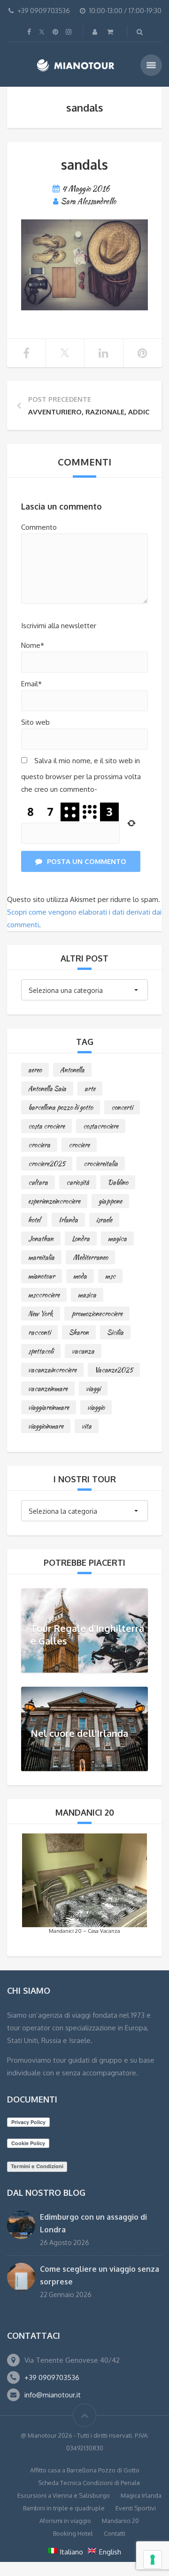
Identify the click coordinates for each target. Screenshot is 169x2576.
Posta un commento (87, 861)
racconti (39, 1332)
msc (110, 1276)
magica (117, 1239)
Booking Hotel (73, 2533)
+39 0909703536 (52, 2377)
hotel (34, 1220)
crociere (79, 1145)
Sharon (79, 1332)
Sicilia (115, 1332)
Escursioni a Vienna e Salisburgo (64, 2495)
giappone (110, 1201)
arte (90, 1089)
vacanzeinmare (48, 1389)
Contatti (115, 2533)
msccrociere (44, 1295)
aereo (35, 1070)
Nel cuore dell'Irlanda (79, 1733)
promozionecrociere (97, 1314)
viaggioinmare (46, 1426)
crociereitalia (101, 1164)
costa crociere (46, 1126)
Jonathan (41, 1239)
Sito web (35, 722)
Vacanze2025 (114, 1370)
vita (87, 1426)
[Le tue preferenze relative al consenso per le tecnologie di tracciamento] (153, 2560)
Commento (39, 527)
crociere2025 (47, 1164)
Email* (31, 684)
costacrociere (101, 1126)
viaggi (93, 1389)
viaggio (96, 1407)
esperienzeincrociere (54, 1201)
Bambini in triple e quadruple (64, 2508)
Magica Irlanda (141, 2495)
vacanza (83, 1351)
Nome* (33, 645)
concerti (122, 1107)
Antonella (72, 1070)
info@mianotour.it (53, 2395)
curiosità (78, 1182)
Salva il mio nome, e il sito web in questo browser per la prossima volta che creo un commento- (81, 775)
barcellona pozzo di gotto (61, 1107)
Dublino (118, 1182)
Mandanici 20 (120, 2521)
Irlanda (68, 1220)
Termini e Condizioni (37, 2166)
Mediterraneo (90, 1257)
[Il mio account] (96, 32)
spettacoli (41, 1351)
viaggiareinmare (49, 1407)
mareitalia (41, 1257)
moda (80, 1276)
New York (41, 1314)
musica (87, 1295)
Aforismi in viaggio (65, 2521)
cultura (38, 1182)
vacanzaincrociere (52, 1370)
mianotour (42, 1276)
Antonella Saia (47, 1089)
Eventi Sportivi (136, 2508)
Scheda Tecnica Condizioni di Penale (89, 2483)
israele (104, 1220)
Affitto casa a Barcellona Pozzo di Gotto (85, 2470)
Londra (81, 1239)
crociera (39, 1145)
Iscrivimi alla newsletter (59, 626)
